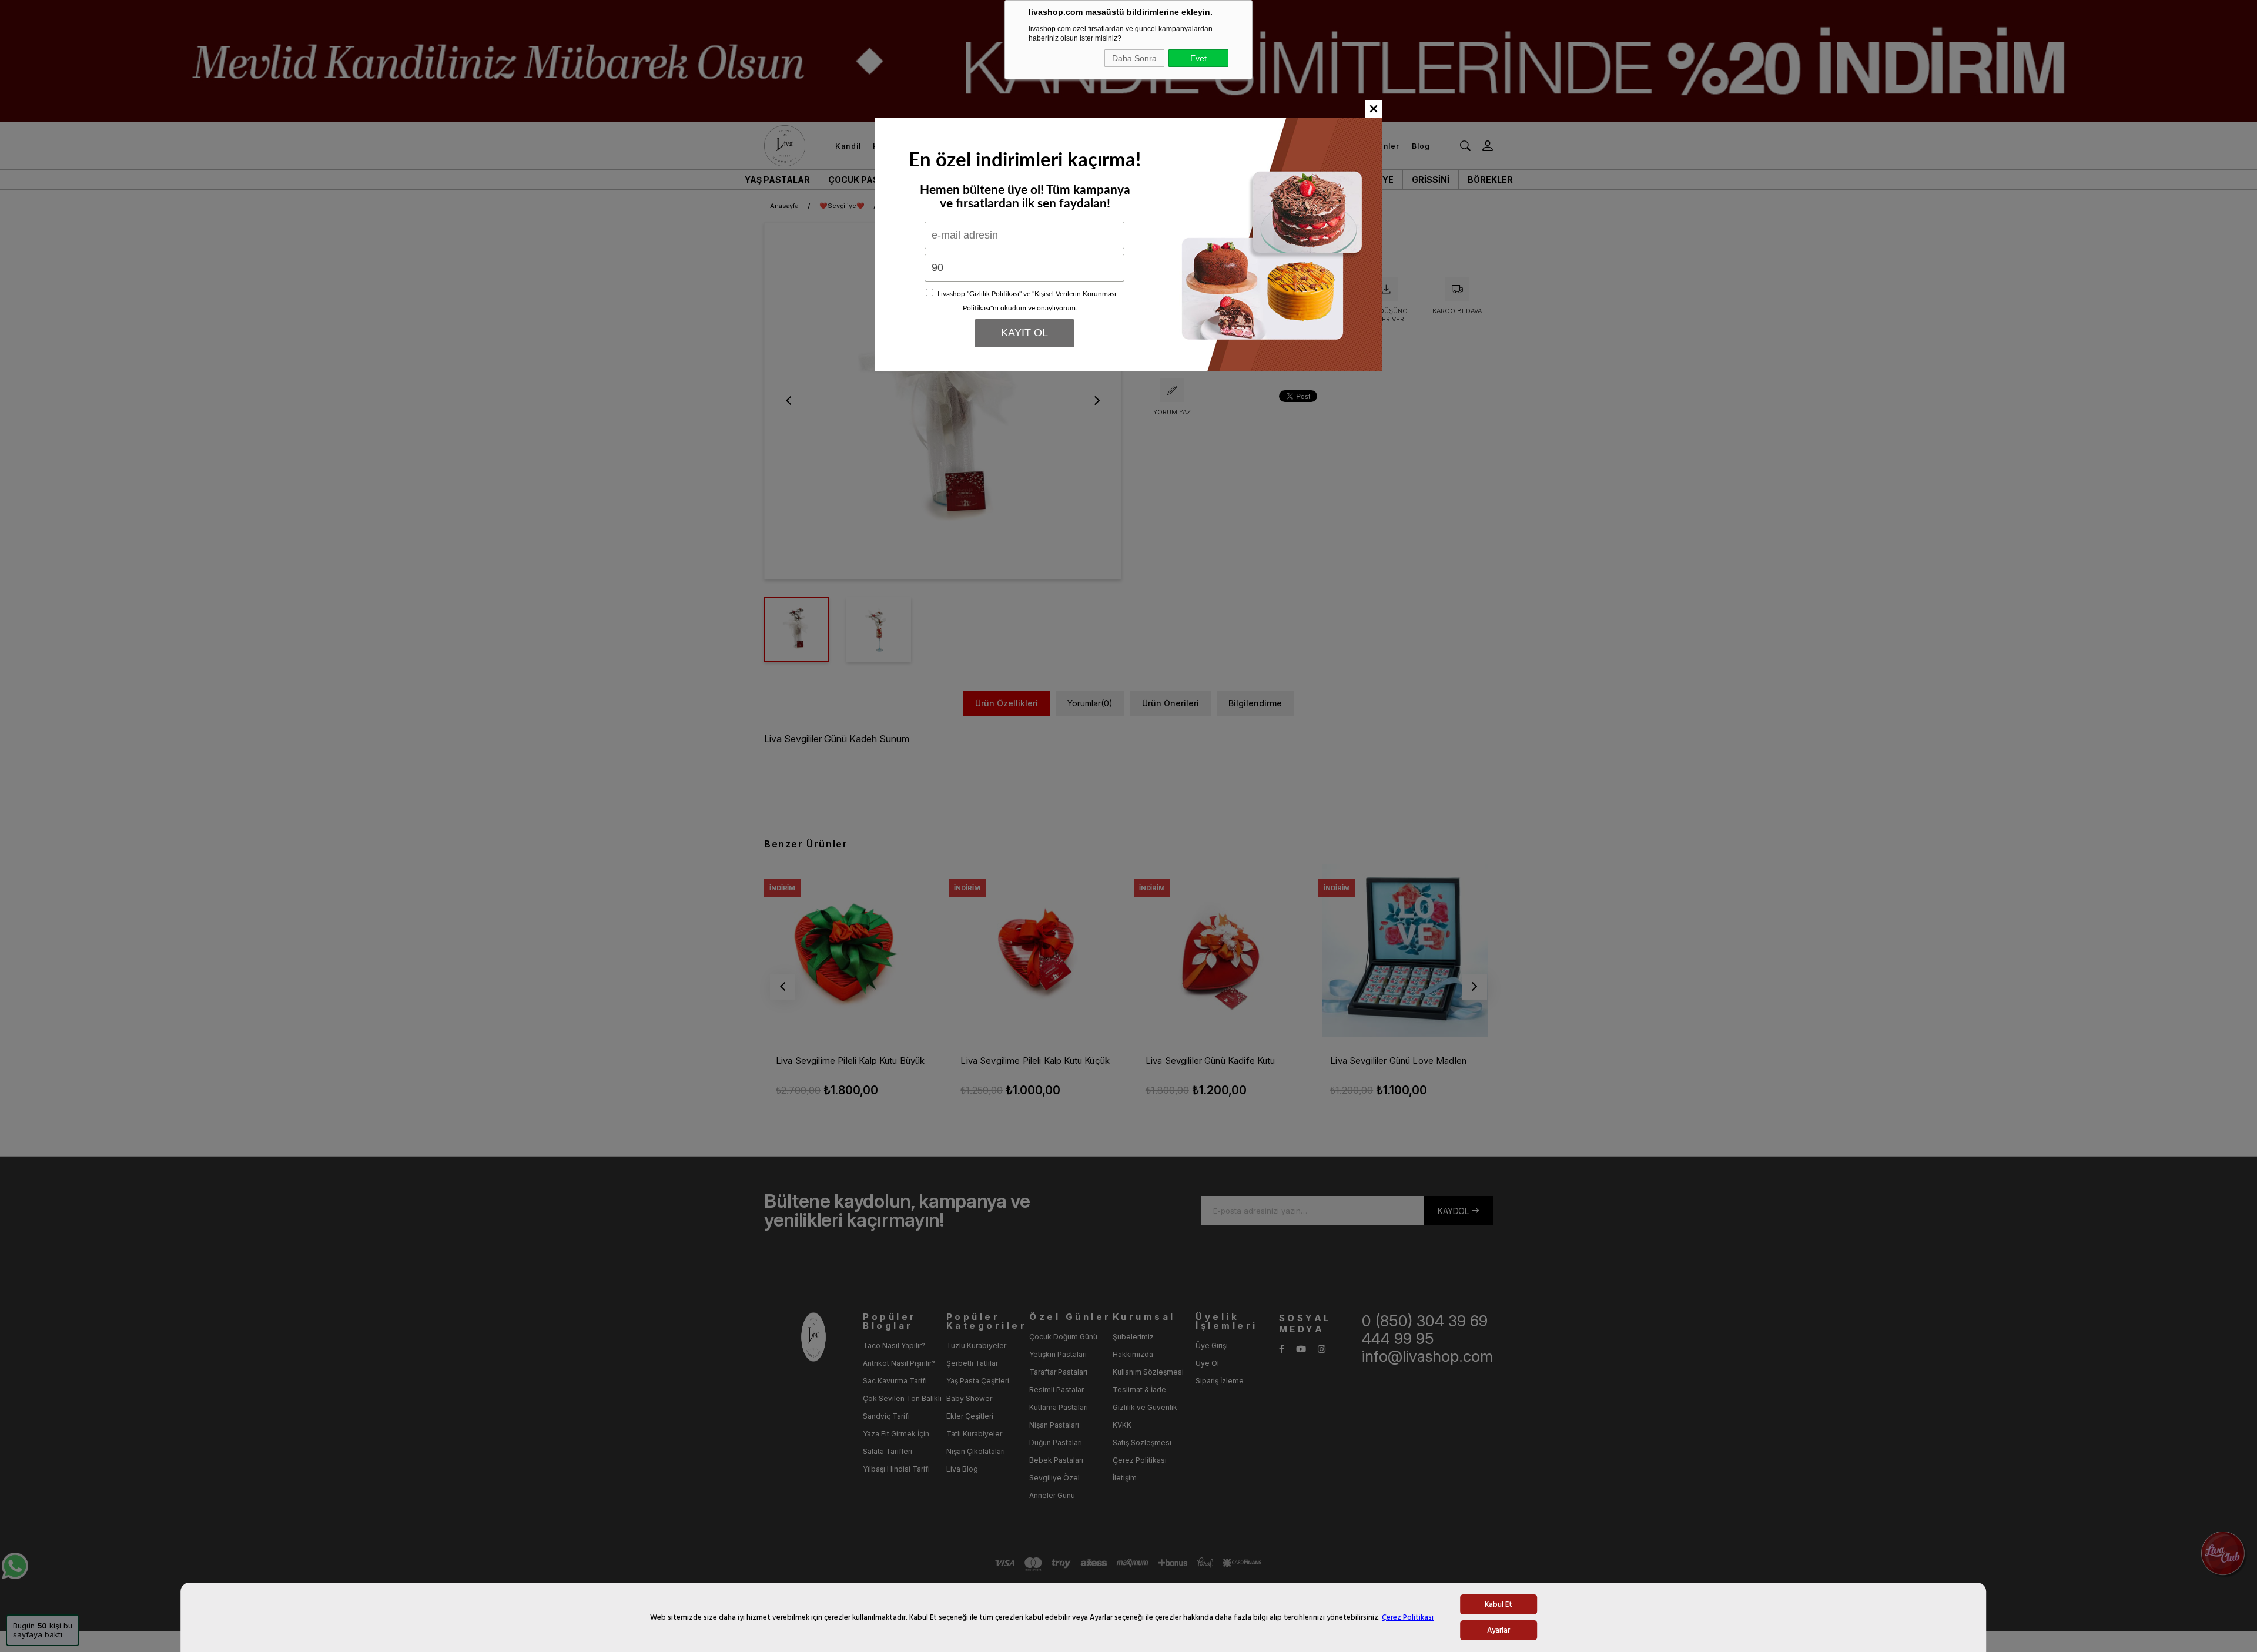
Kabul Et (1498, 1604)
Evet (1198, 58)
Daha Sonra (1134, 58)
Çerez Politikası (1408, 1617)
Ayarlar (1498, 1630)
